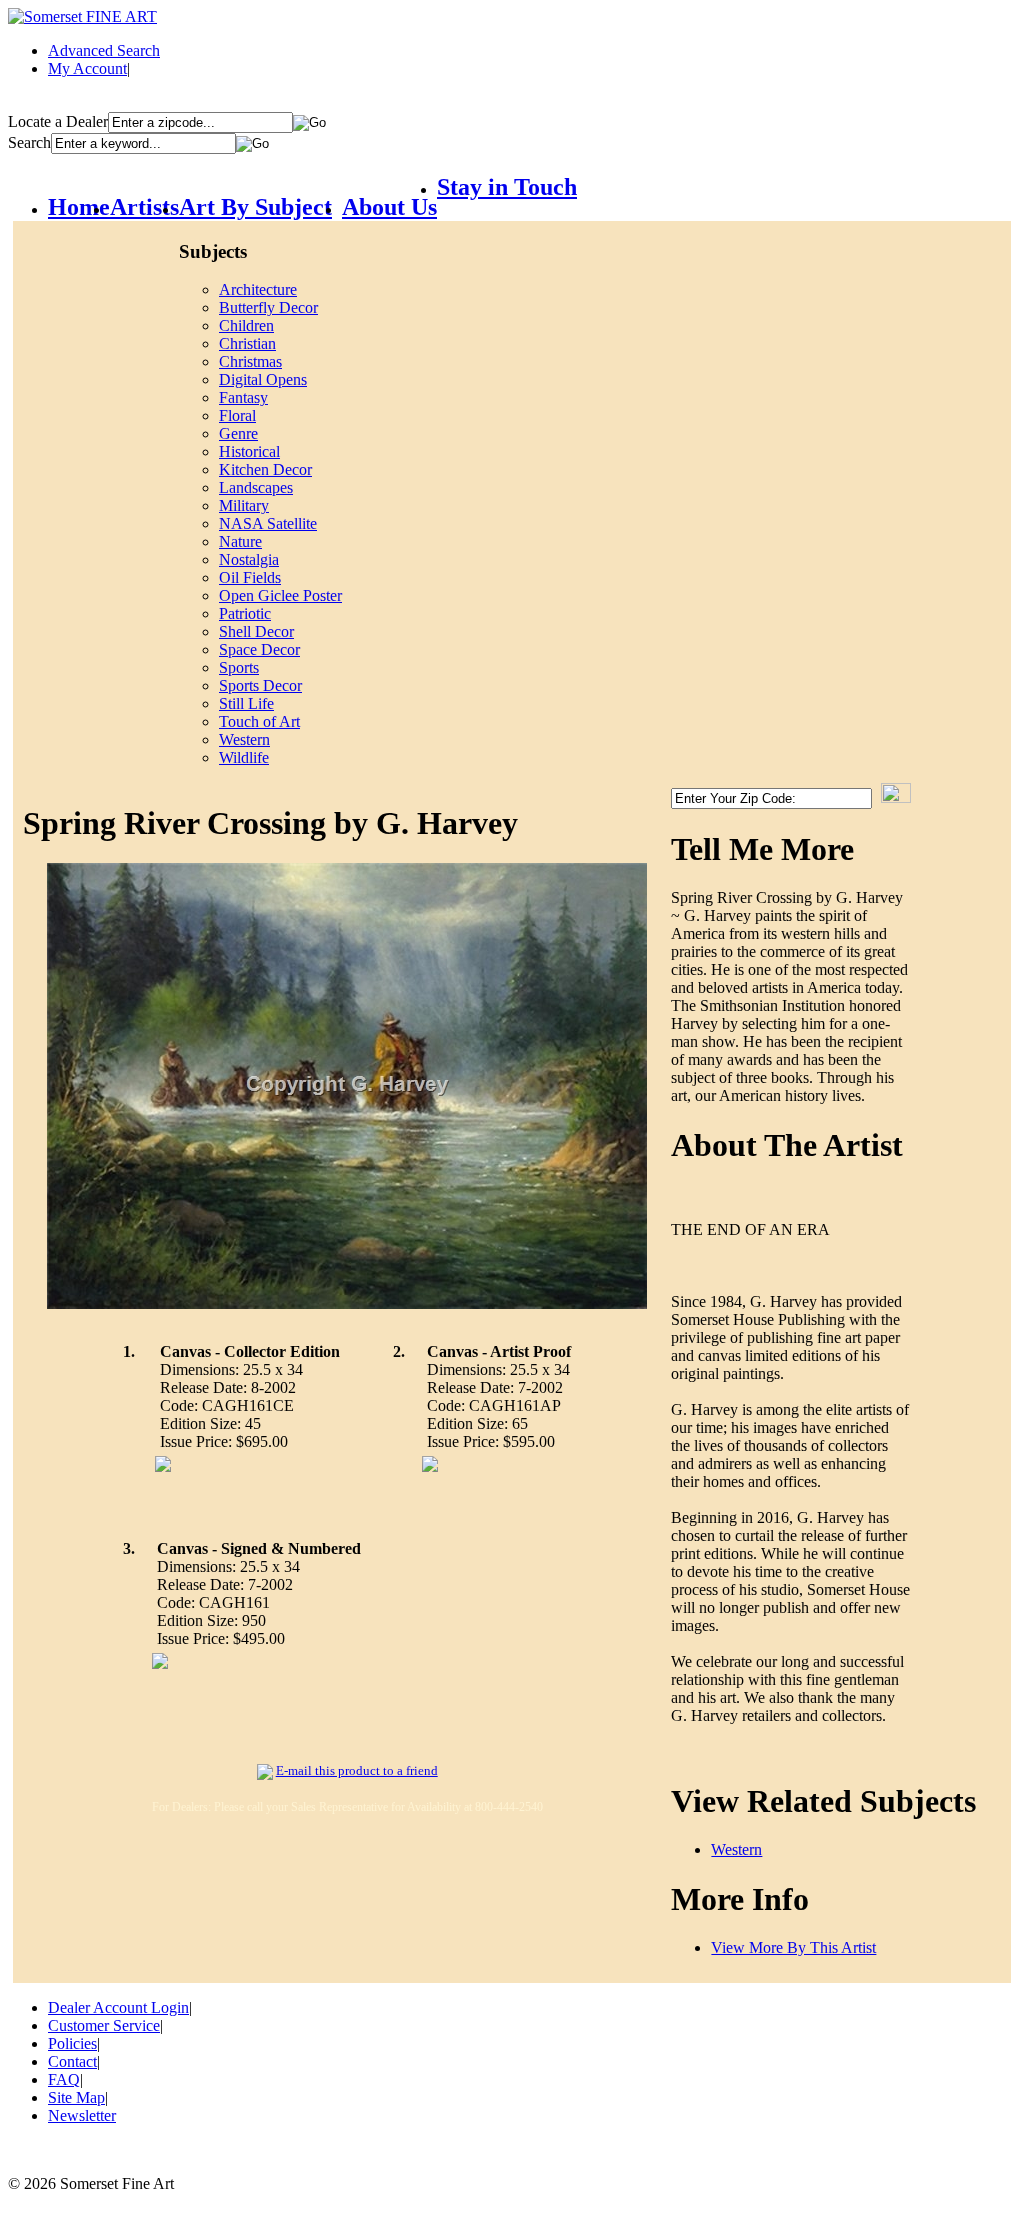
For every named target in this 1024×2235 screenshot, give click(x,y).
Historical (249, 451)
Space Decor (259, 649)
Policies (72, 2043)
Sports (239, 667)
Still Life (246, 703)
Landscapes (256, 487)
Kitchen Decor (265, 469)
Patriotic (245, 613)
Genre (238, 433)
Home (79, 207)
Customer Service (104, 2025)
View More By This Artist (793, 1947)
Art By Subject (255, 207)
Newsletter (82, 2115)
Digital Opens (263, 379)
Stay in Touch (507, 187)
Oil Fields (250, 577)
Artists (144, 207)
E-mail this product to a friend (357, 1770)
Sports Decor (260, 685)
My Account (87, 68)
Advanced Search (104, 50)
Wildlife (244, 757)
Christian (247, 343)
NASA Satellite (268, 523)
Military (244, 505)
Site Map (76, 2097)
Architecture (258, 289)
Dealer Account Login (118, 2007)
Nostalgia (249, 559)
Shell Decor (256, 631)
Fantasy (243, 397)
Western (244, 739)
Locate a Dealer (58, 121)
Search (29, 142)
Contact (72, 2061)
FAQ (64, 2079)
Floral (237, 415)
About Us (389, 207)
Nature (240, 541)
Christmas (250, 361)
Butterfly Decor (268, 307)
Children (246, 325)
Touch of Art (259, 721)
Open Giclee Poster (280, 595)
